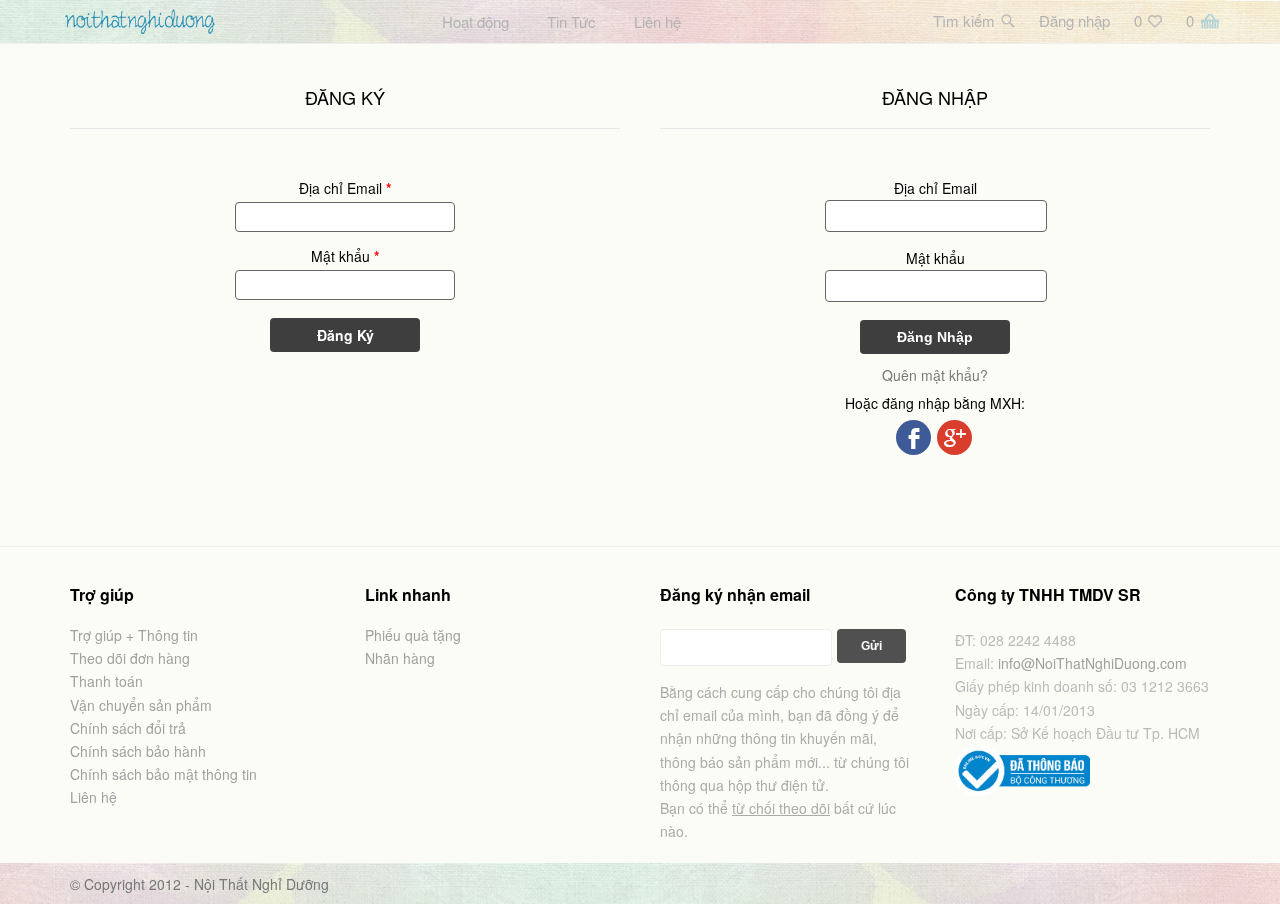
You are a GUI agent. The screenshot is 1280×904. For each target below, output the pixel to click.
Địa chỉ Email (345, 188)
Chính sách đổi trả (128, 728)
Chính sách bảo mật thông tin (163, 774)
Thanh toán (106, 681)
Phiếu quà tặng (413, 635)
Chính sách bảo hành (138, 751)
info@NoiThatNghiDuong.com (1092, 663)
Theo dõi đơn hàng (130, 658)
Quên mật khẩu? (935, 375)
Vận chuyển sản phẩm (141, 705)
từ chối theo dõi (781, 808)
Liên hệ (657, 21)
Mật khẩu (345, 256)
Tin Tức (571, 21)
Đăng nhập (1074, 20)
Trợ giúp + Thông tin (134, 635)
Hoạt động (475, 21)
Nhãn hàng (400, 658)
